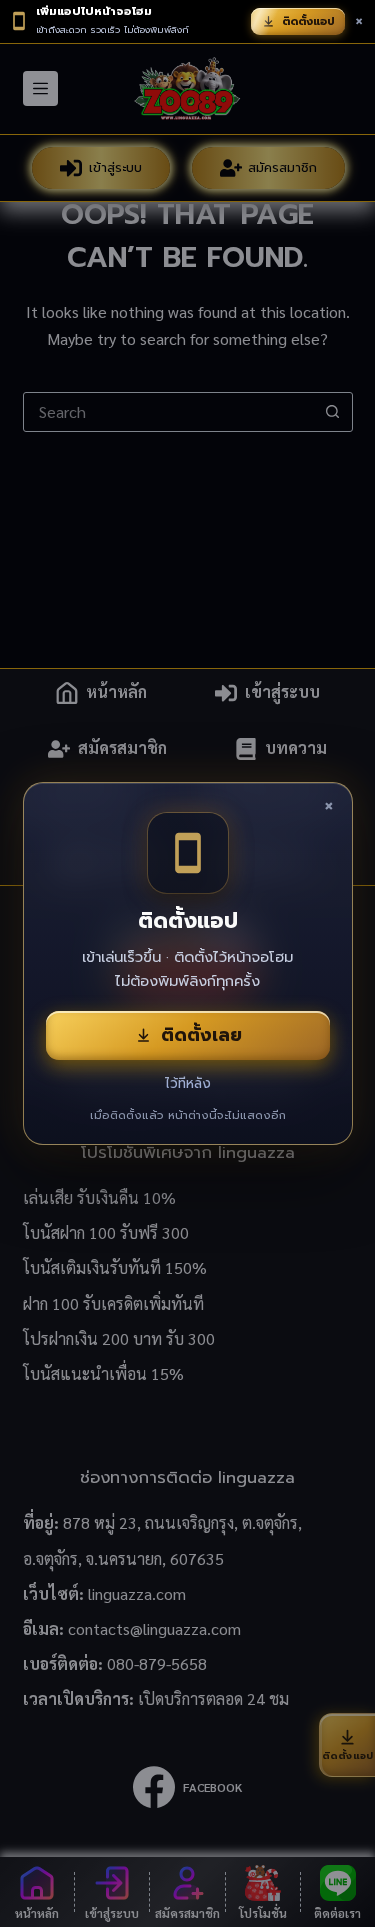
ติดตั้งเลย (201, 1035)
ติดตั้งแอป (308, 21)
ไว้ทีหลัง (188, 1083)
